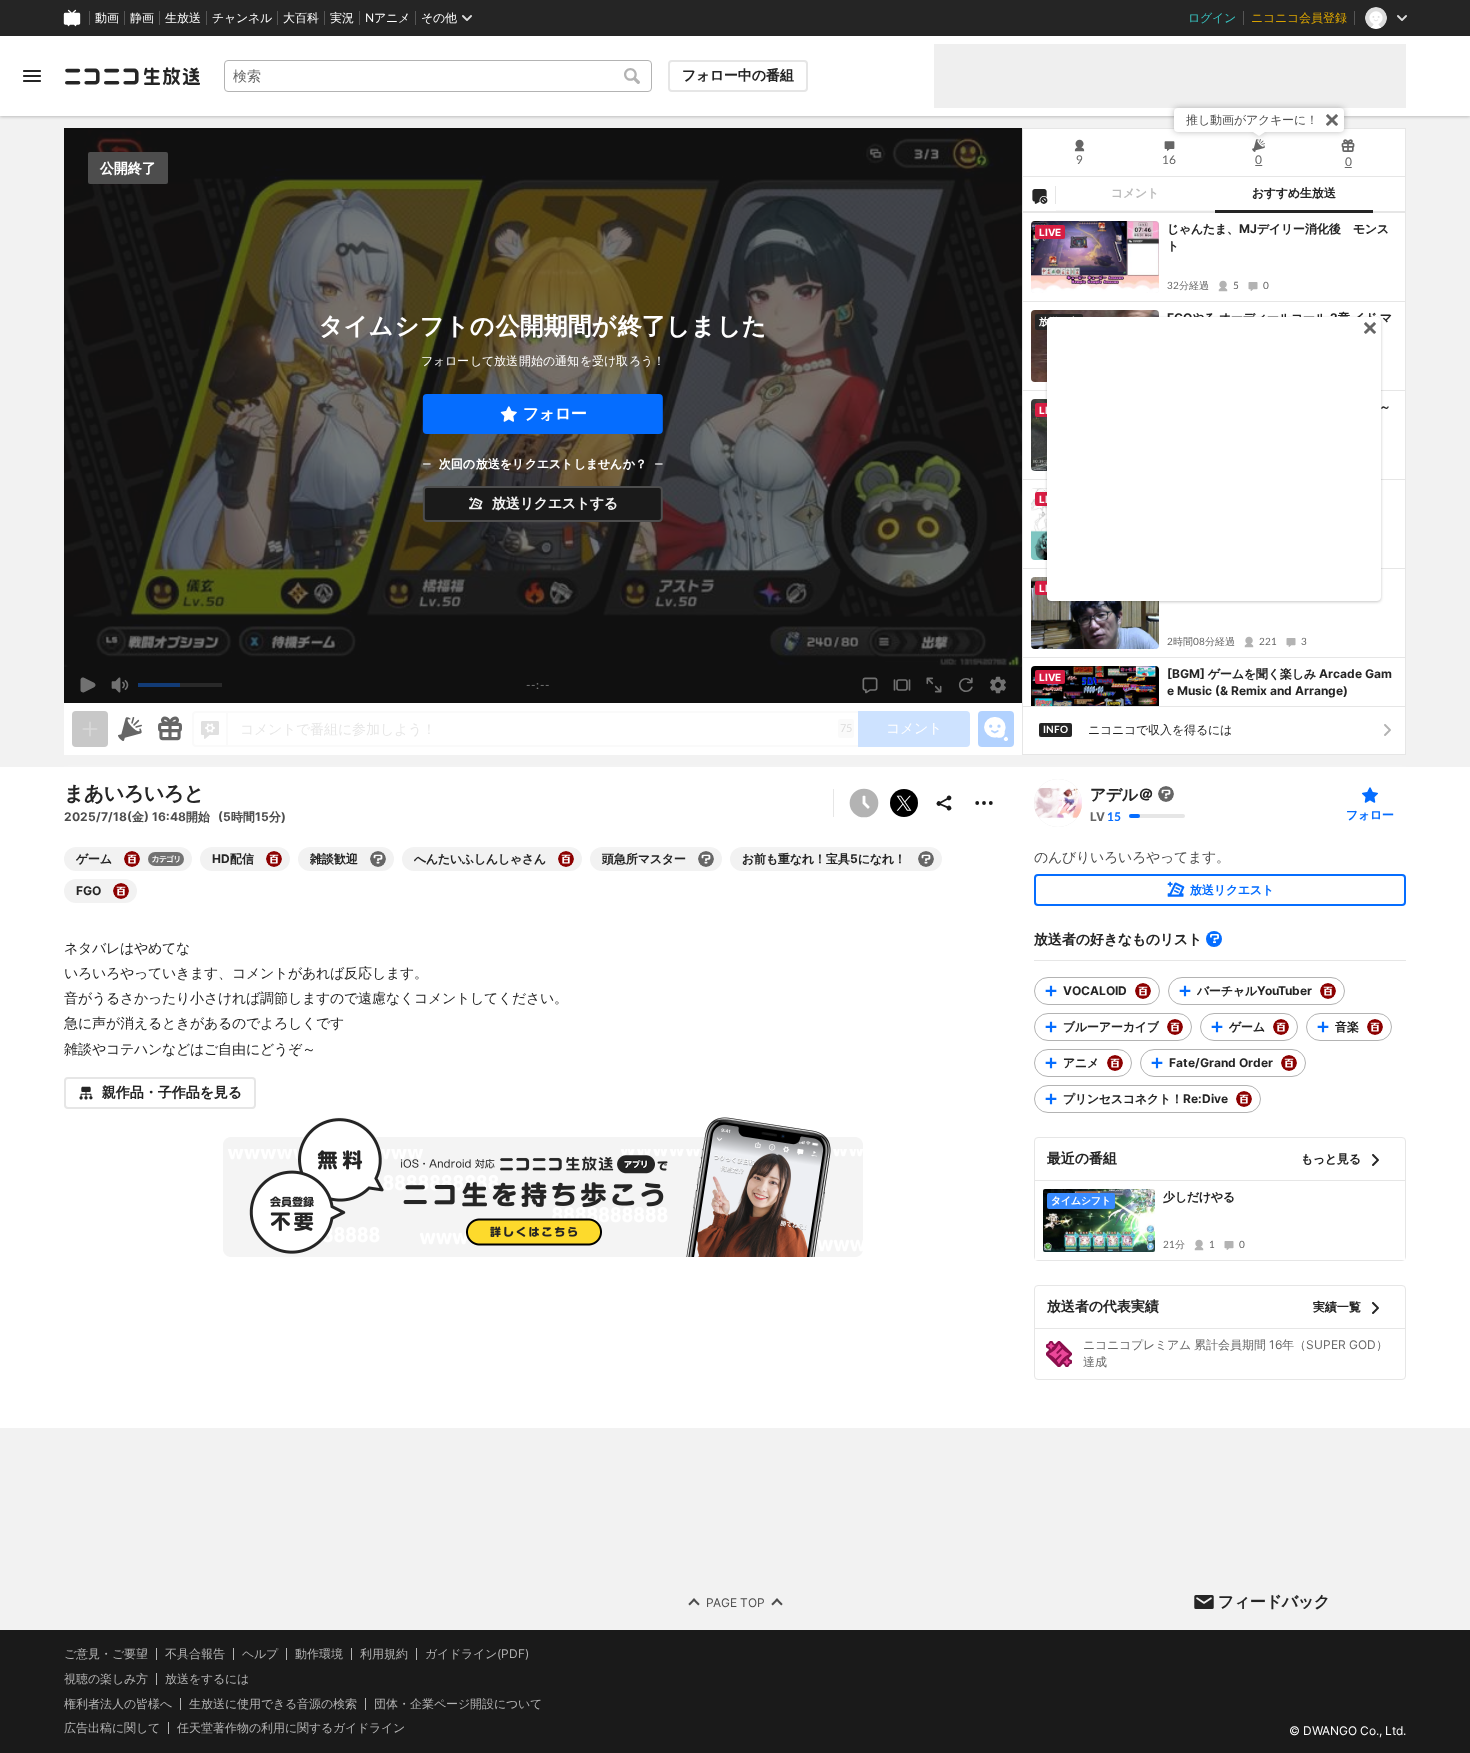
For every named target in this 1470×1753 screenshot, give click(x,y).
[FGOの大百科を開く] (121, 891)
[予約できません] (864, 803)
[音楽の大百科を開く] (1375, 1027)
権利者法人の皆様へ (118, 1702)
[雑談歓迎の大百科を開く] (378, 859)
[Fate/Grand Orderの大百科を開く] (1289, 1063)
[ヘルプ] (1214, 939)
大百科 (301, 18)
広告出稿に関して (112, 1727)
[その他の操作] (984, 803)
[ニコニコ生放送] (132, 76)
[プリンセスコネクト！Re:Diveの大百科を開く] (1244, 1099)
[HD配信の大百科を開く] (274, 859)
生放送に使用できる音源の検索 (273, 1703)
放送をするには (207, 1678)
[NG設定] (1039, 195)
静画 (142, 18)
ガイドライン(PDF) (477, 1654)
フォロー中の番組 (738, 75)
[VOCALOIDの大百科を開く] (1143, 991)
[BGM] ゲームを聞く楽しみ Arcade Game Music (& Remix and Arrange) (1279, 682)
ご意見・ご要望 (106, 1653)
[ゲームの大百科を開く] (132, 859)
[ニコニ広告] (130, 729)
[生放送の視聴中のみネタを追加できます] (90, 729)
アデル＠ (1122, 794)
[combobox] (438, 76)
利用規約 (384, 1654)
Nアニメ (387, 18)
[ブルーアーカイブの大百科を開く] (1175, 1027)
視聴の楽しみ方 (106, 1677)
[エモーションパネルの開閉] (996, 729)
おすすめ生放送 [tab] (1294, 193)
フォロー (555, 413)
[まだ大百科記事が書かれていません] (1166, 794)
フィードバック (1274, 1601)
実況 (342, 18)
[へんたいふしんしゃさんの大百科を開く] (566, 859)
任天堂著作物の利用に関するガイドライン (291, 1728)
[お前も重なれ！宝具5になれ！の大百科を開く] (926, 859)
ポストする (904, 803)
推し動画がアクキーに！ (1252, 119)
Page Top (735, 1601)
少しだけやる (1199, 1196)
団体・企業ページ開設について (458, 1703)
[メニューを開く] (32, 76)
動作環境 (319, 1654)
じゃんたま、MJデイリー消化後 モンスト (1278, 237)
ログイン (1212, 18)
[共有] (944, 803)
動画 (107, 18)
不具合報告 (195, 1654)
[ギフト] (170, 729)
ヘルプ (260, 1654)
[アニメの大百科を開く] (1115, 1063)
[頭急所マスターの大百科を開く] (706, 859)
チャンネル (242, 18)
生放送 (183, 18)
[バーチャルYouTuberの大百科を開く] (1328, 991)
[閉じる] (1332, 120)
